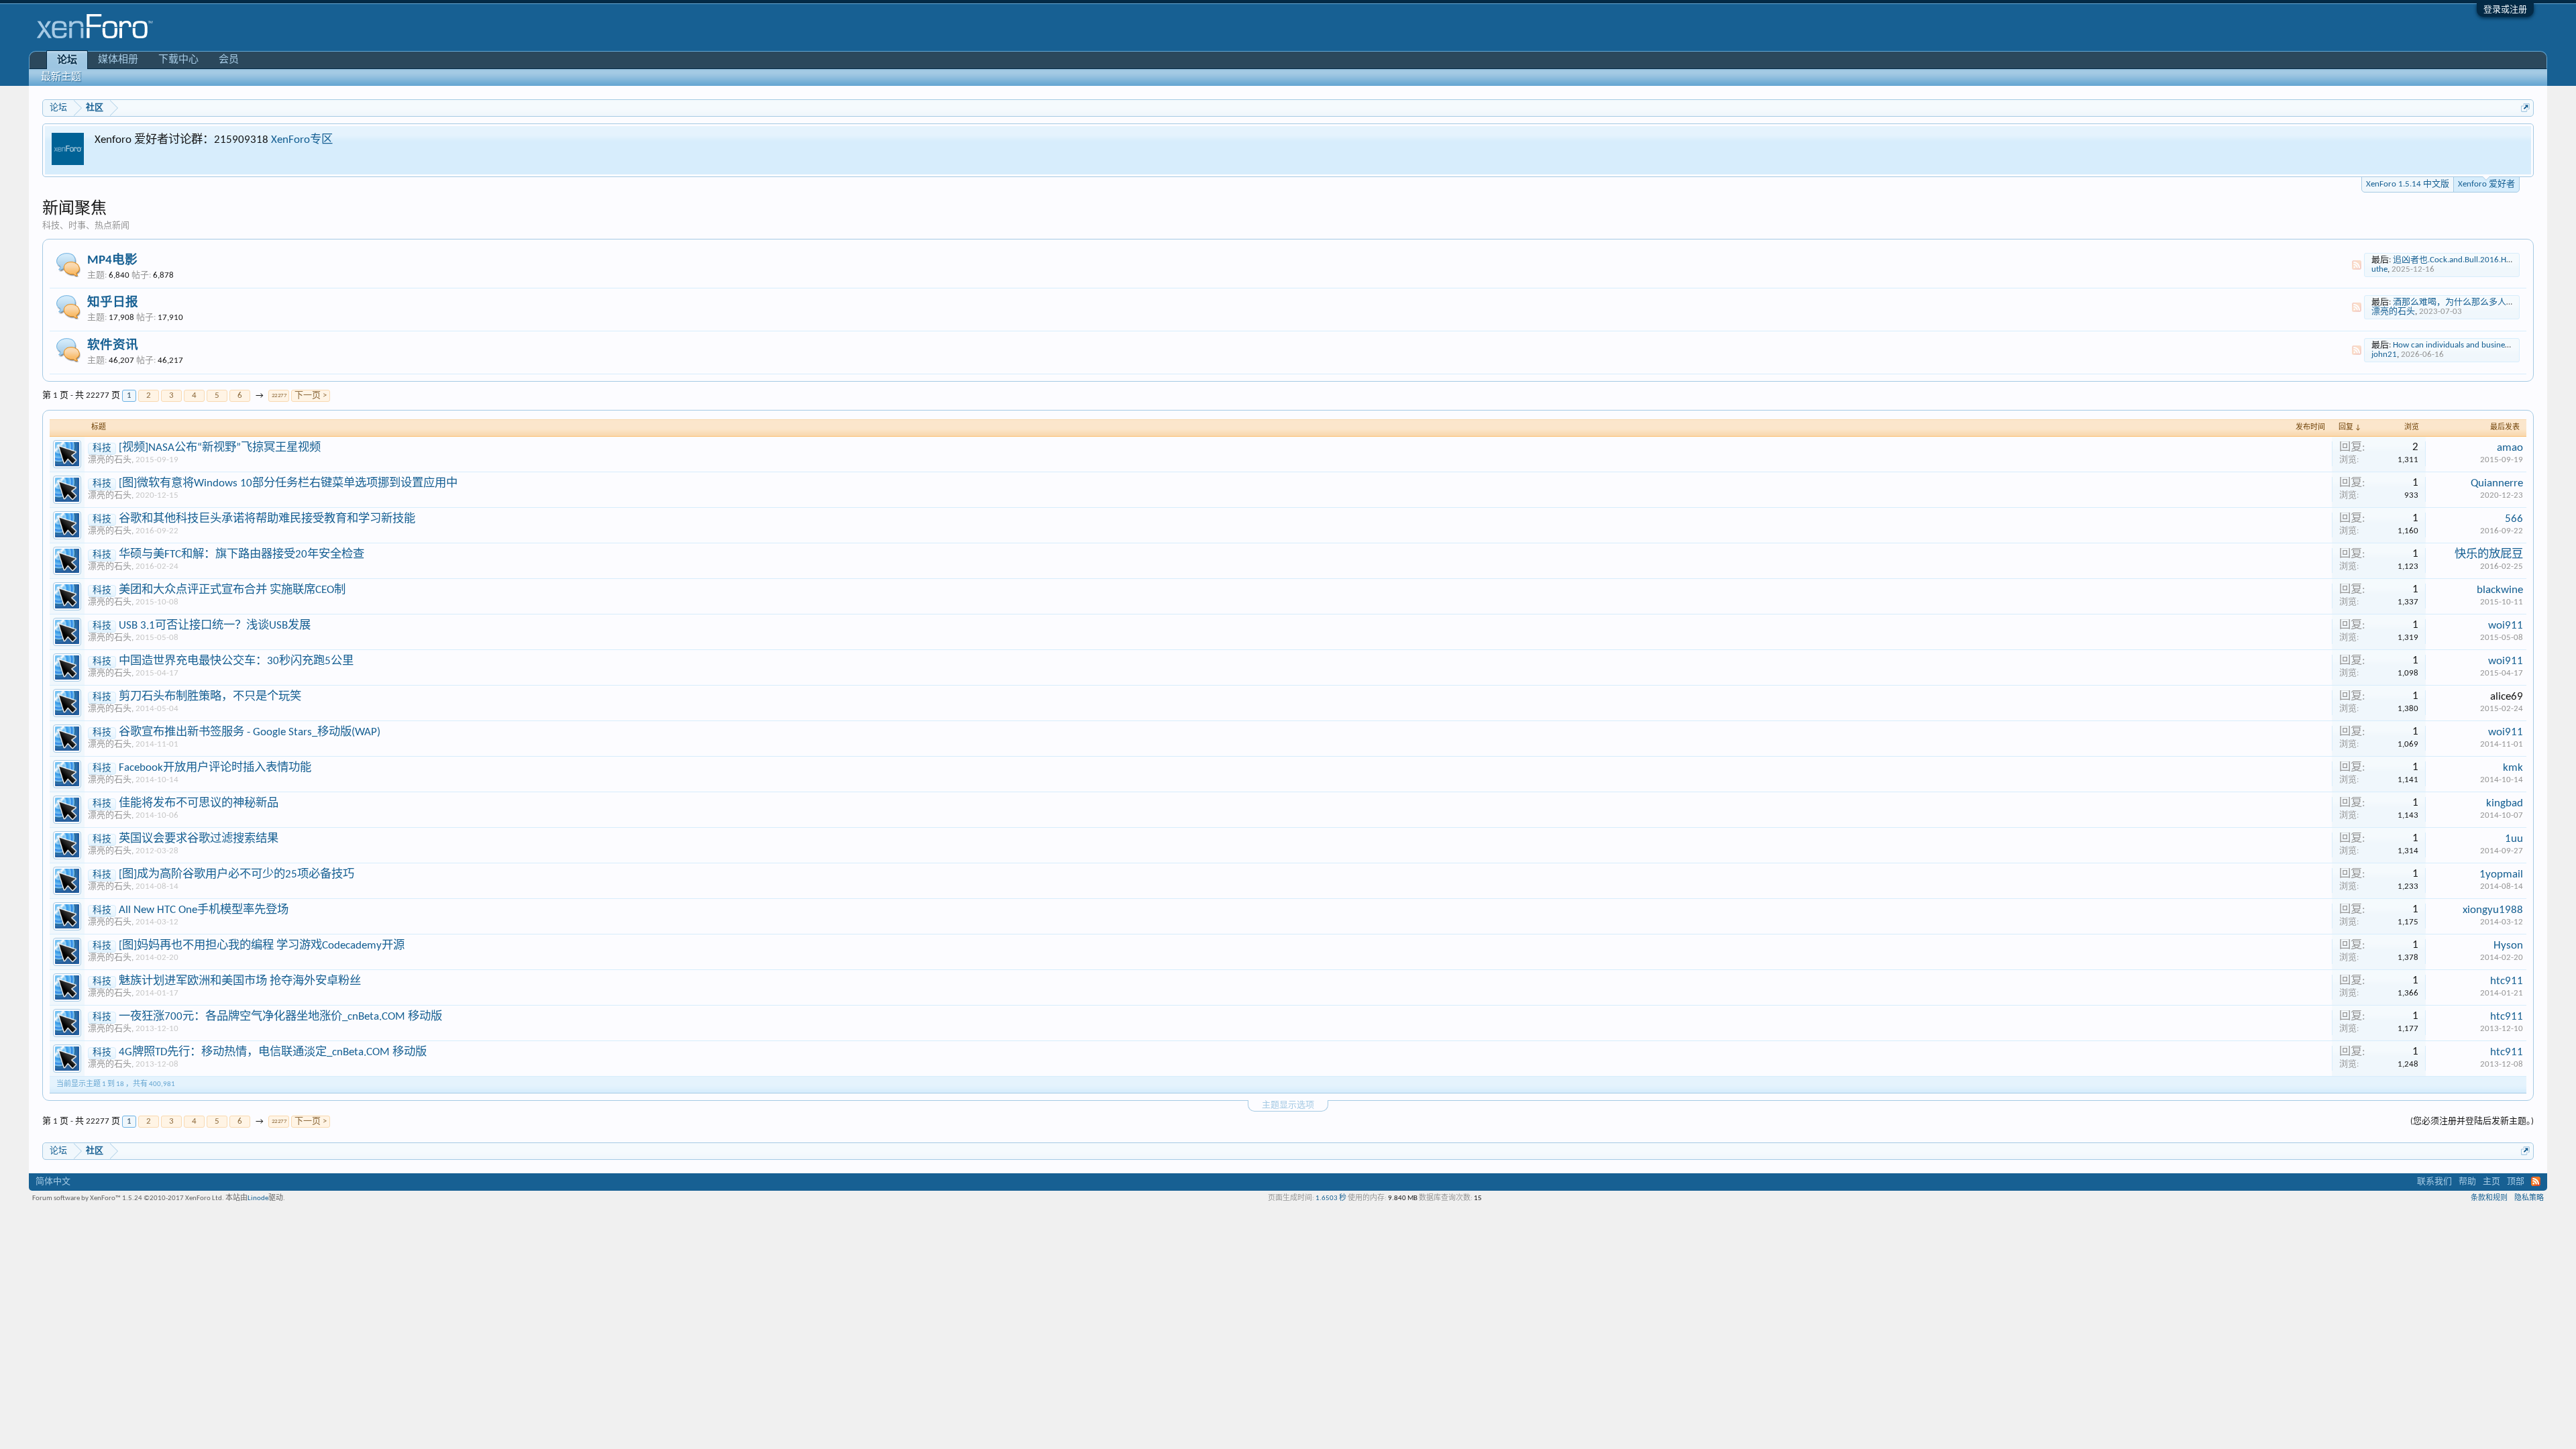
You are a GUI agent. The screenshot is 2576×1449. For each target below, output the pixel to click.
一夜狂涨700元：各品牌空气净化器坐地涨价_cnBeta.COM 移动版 (280, 1017)
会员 (229, 60)
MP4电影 (112, 261)
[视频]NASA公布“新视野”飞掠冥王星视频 (220, 448)
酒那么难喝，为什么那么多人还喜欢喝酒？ (2476, 302)
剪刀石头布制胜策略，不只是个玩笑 (210, 697)
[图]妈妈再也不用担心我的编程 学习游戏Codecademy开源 (262, 946)
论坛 (67, 61)
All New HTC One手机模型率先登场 (204, 910)
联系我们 (2434, 1182)
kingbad (2505, 803)
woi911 (2506, 626)
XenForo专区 (302, 140)
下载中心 (178, 60)
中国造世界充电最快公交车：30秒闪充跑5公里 (236, 661)
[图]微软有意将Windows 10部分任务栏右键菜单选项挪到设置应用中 (288, 483)
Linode (258, 1198)
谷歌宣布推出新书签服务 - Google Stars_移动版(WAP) (250, 732)
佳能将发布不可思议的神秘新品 (199, 803)
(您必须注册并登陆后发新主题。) (2472, 1121)
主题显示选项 (1288, 1105)
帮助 (2467, 1182)
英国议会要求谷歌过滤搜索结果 (199, 839)
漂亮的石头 (2393, 312)
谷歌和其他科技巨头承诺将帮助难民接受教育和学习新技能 (267, 519)
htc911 (2507, 981)
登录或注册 (2505, 10)
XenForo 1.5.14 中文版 (2408, 184)
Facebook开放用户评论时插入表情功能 (215, 768)
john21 (2384, 355)
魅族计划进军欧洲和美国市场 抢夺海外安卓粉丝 (240, 981)
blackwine (2500, 590)
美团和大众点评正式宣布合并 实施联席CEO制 (232, 590)
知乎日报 (113, 303)
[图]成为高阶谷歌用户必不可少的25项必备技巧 (236, 874)
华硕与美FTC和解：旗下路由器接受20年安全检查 (241, 554)
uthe (2379, 269)
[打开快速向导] (2525, 108)
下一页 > (311, 395)
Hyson (2508, 946)
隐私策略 (2529, 1198)
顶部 (2516, 1182)
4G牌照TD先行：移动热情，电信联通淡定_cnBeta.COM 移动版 (273, 1052)
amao (2510, 448)
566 (2514, 519)
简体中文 (53, 1182)
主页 (2491, 1182)
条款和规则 (2489, 1198)
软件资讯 (113, 346)
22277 (279, 395)
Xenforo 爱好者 (2486, 184)
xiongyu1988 (2493, 910)
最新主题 (61, 77)
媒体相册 (118, 60)
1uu (2514, 839)
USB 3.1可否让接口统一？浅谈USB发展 (215, 626)
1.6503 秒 (1331, 1198)
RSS (2357, 265)
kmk (2513, 768)
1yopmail (2501, 874)
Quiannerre (2497, 483)
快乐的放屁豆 (2489, 554)
